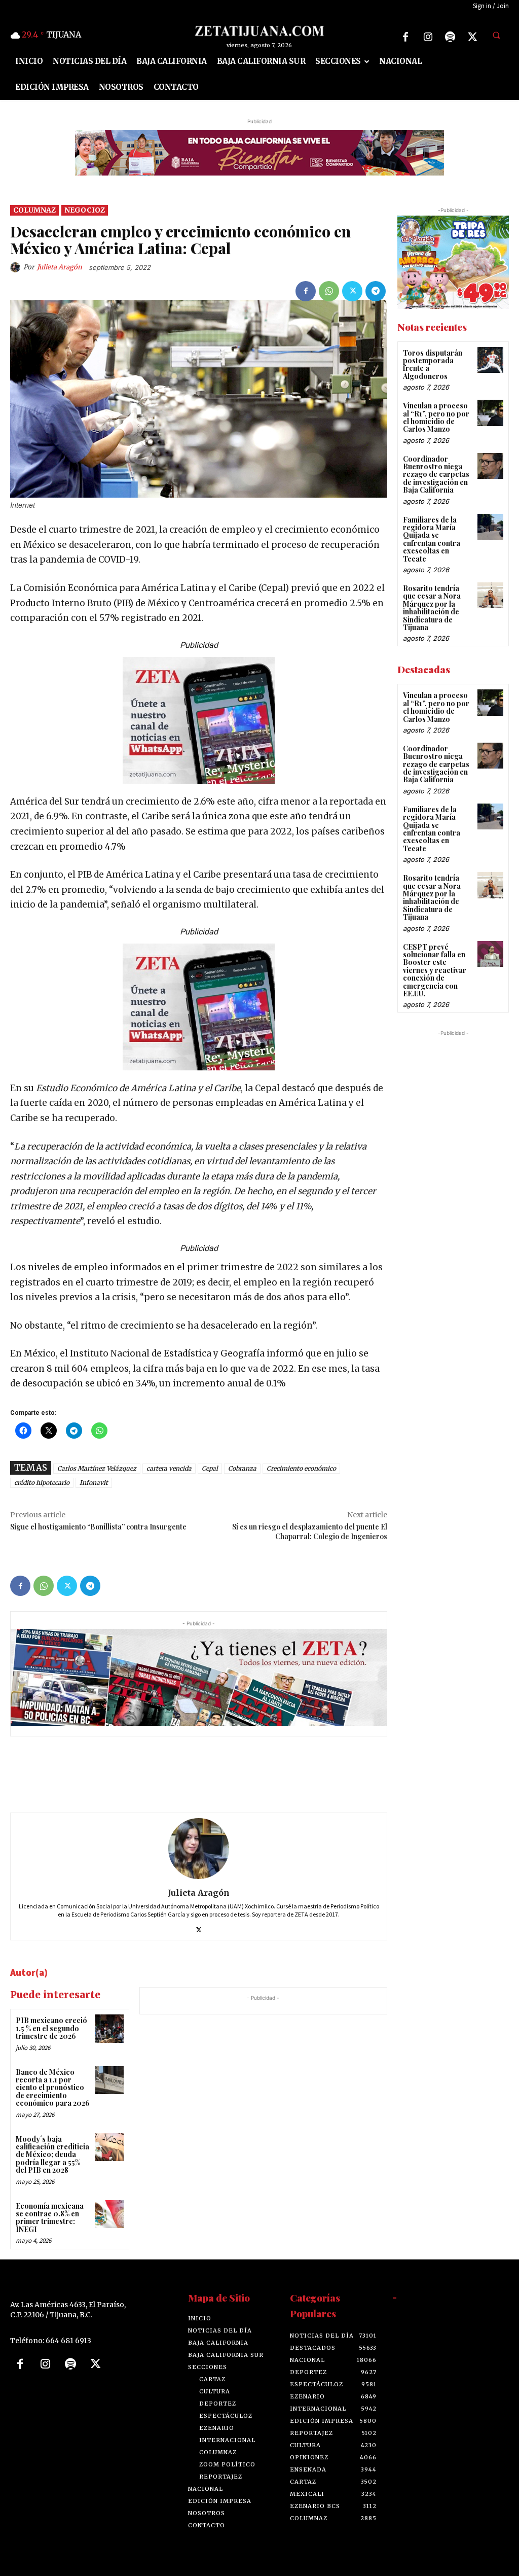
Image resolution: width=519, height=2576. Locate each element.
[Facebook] (405, 37)
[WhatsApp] (329, 291)
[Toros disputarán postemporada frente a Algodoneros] (490, 360)
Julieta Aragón (60, 267)
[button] (496, 36)
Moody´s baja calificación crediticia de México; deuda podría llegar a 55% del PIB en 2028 (52, 2155)
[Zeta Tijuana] (260, 31)
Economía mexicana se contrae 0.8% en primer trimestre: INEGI (50, 2218)
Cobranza (242, 1469)
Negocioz (85, 211)
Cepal (210, 1469)
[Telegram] (376, 291)
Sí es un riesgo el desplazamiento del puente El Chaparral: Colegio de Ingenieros (310, 1532)
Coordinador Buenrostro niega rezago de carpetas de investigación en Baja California (436, 475)
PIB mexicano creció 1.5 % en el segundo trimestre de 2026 (51, 2029)
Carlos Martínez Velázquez (97, 1469)
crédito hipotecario (42, 1483)
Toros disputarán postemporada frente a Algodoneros (433, 364)
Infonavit (94, 1483)
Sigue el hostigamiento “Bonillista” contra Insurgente (98, 1527)
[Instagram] (428, 37)
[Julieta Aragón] (17, 267)
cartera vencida (169, 1469)
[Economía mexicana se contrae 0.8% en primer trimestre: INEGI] (109, 2214)
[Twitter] (472, 37)
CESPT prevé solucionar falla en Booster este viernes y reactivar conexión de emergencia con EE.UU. (435, 970)
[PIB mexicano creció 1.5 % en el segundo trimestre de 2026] (109, 2029)
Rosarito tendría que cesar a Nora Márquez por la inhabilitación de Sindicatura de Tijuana (432, 608)
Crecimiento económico (301, 1469)
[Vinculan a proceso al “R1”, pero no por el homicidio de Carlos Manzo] (490, 413)
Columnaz (34, 211)
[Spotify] (450, 37)
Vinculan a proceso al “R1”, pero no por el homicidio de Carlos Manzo (436, 417)
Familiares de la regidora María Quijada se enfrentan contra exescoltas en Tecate (432, 539)
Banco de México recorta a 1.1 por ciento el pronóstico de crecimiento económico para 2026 (53, 2088)
